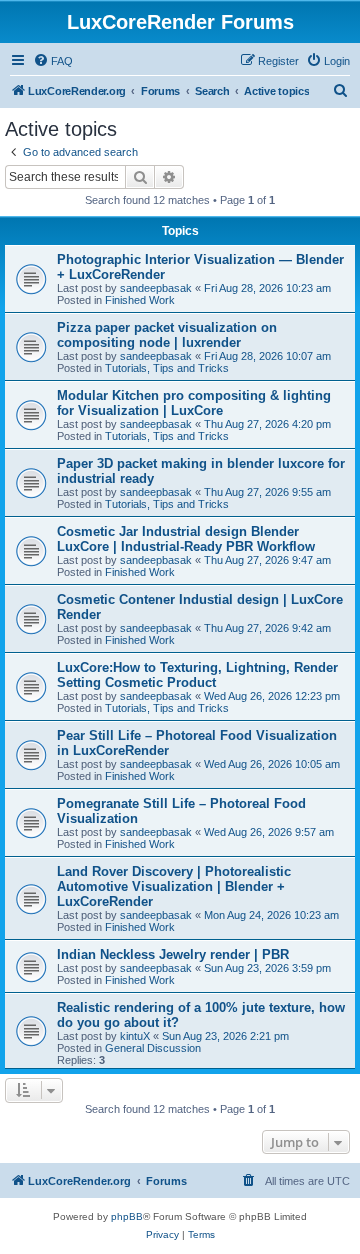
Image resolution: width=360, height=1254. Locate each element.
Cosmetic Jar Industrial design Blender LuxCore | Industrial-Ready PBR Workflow (186, 539)
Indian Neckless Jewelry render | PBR (173, 954)
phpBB (127, 1216)
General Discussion (153, 1048)
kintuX (135, 1036)
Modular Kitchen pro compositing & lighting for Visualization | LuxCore (194, 403)
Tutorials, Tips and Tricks (167, 368)
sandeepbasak (156, 288)
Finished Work (140, 300)
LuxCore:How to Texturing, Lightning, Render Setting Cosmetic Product (197, 675)
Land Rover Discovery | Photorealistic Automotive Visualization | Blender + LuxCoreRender (174, 886)
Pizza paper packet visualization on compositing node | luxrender (167, 335)
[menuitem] (53, 61)
